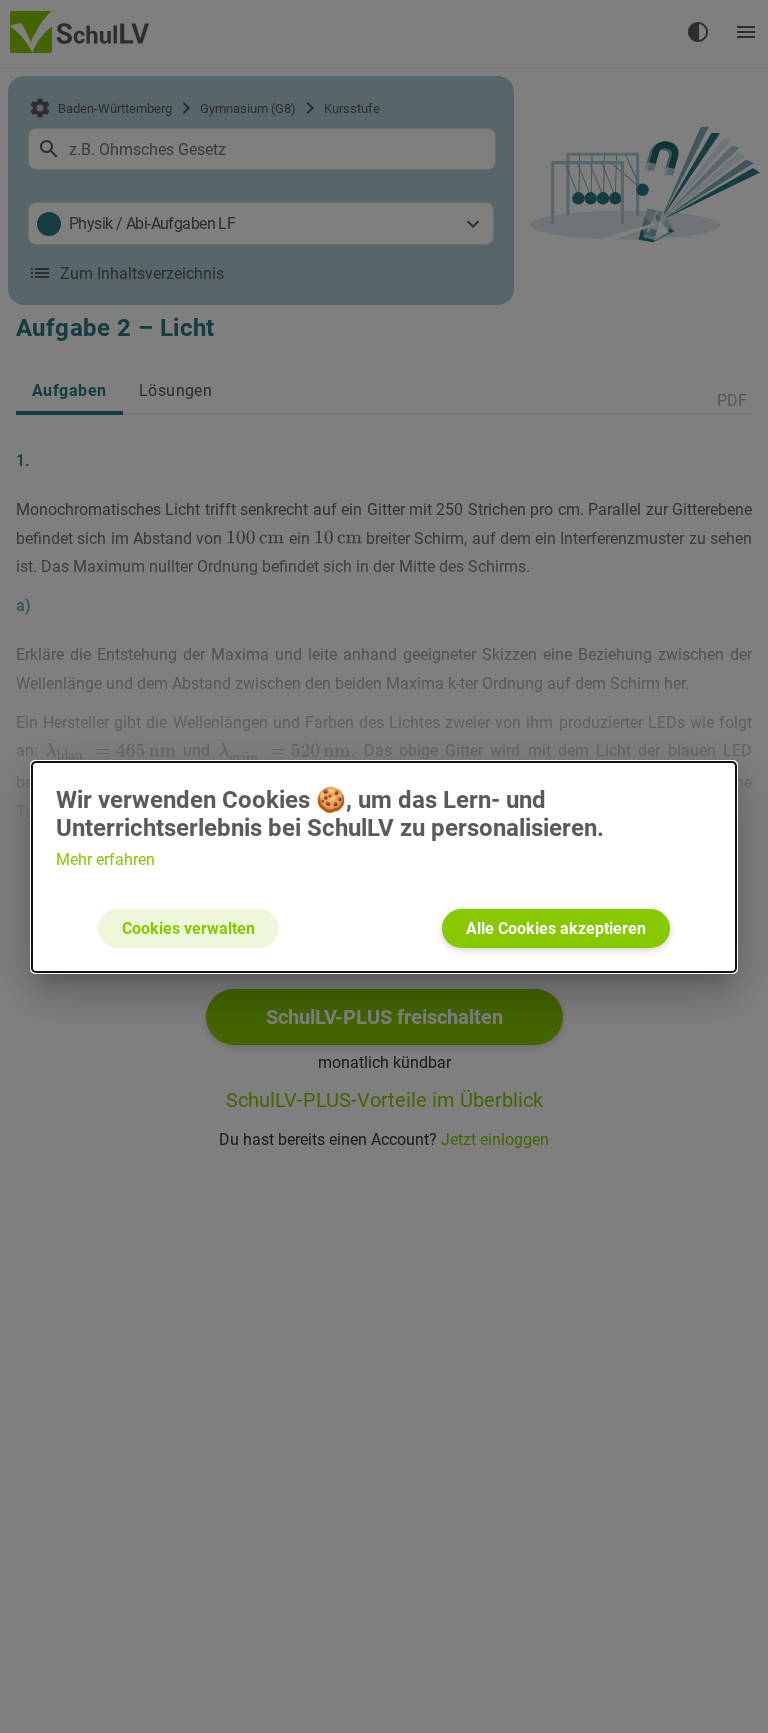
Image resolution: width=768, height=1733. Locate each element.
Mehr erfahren (105, 859)
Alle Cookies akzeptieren (556, 928)
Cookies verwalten (188, 928)
